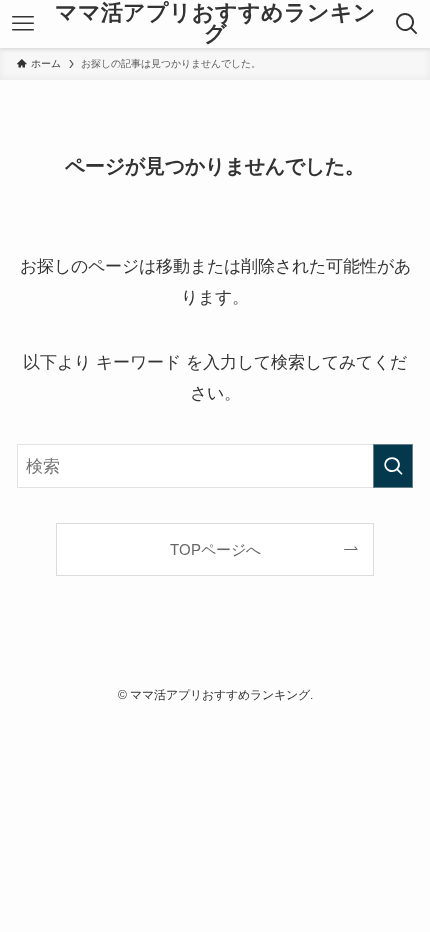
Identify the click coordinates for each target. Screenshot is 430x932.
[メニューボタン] (22, 24)
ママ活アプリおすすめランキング (215, 24)
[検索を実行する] (393, 466)
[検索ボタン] (407, 24)
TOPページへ (215, 549)
